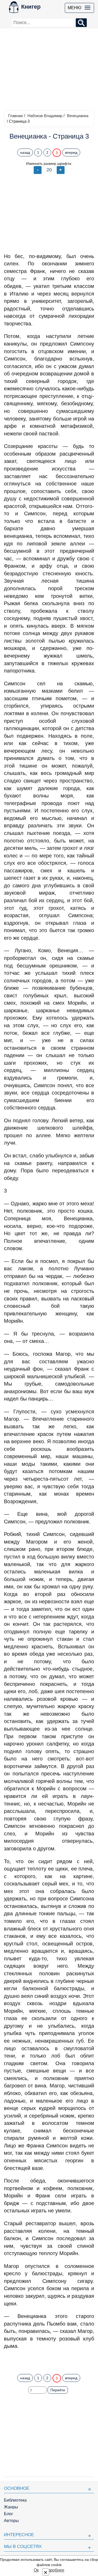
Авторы (11, 2521)
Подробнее (53, 2570)
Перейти (58, 2390)
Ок (36, 2570)
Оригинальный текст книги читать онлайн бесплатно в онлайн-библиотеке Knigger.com (49, 2360)
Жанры (11, 2507)
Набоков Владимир (45, 116)
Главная (15, 116)
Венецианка (78, 116)
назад (25, 152)
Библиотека (15, 2500)
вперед (71, 152)
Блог (8, 2514)
